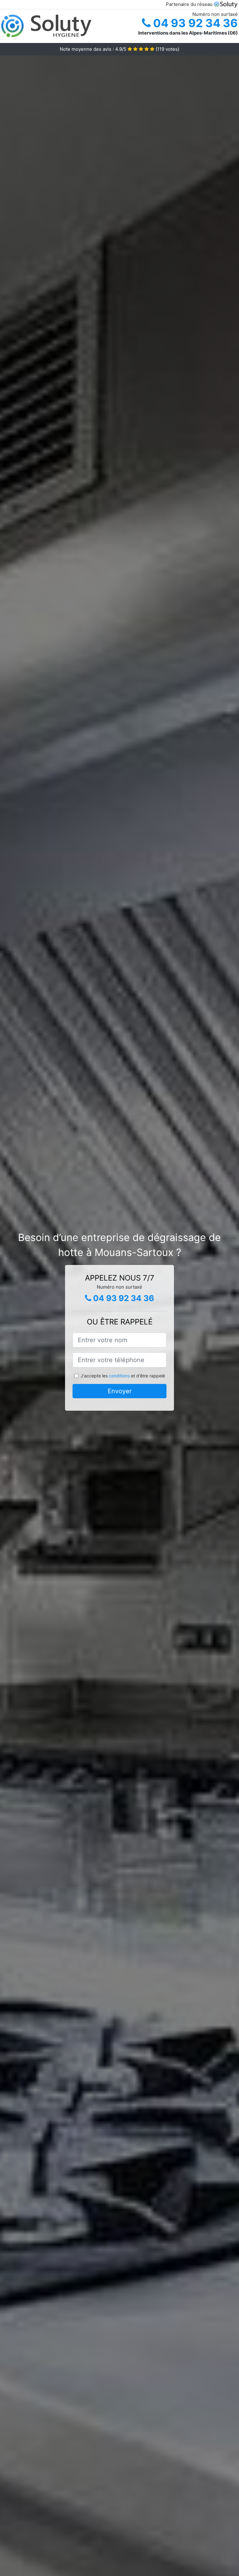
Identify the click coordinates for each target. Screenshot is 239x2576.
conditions (119, 1376)
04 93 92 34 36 (194, 23)
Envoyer (120, 1391)
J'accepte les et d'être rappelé (123, 1376)
